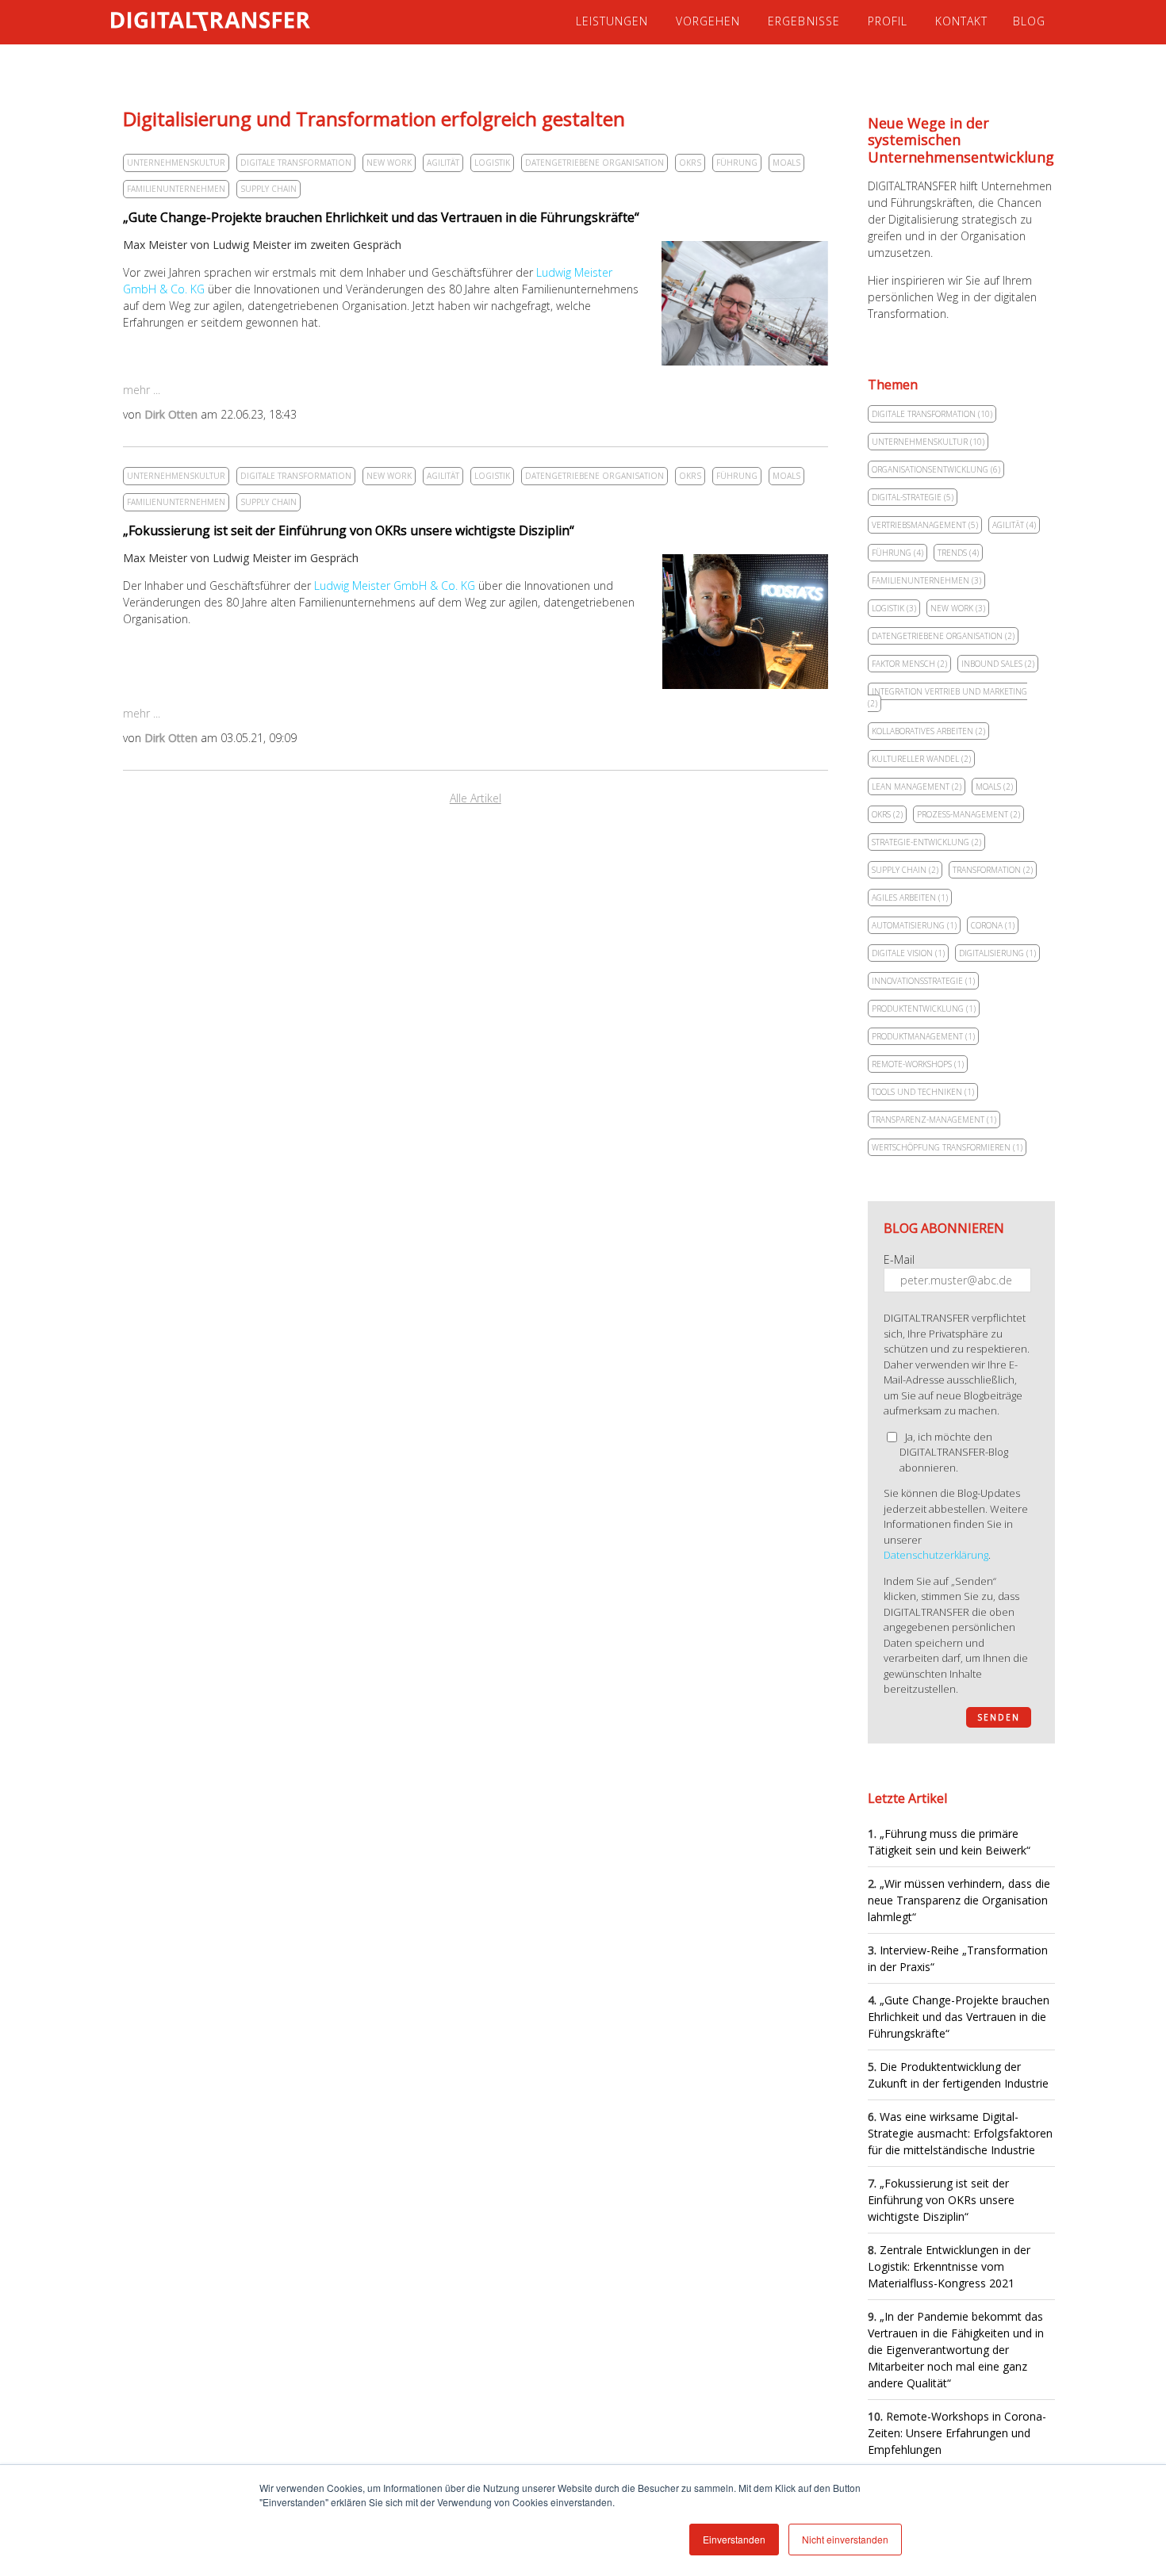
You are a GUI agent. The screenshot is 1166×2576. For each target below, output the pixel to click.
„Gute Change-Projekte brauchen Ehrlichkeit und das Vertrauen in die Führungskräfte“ (381, 217)
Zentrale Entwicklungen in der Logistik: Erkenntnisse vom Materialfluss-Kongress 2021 (949, 2266)
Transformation (993, 870)
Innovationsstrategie (923, 981)
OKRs (690, 163)
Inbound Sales (998, 664)
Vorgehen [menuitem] (708, 21)
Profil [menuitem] (888, 21)
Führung (737, 163)
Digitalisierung (997, 953)
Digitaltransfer (260, 21)
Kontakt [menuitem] (961, 21)
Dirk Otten (171, 414)
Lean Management (917, 787)
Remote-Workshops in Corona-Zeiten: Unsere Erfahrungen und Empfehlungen (957, 2433)
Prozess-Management (968, 814)
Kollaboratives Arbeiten (928, 731)
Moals (786, 163)
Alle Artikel (476, 798)
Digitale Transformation (296, 163)
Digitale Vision (908, 953)
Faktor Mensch (909, 664)
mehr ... (142, 390)
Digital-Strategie (913, 497)
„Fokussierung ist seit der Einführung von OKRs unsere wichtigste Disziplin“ (349, 530)
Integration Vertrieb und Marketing (947, 697)
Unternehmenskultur (176, 163)
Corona (993, 925)
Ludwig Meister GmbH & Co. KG (395, 586)
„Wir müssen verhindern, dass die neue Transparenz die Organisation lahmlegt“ (959, 1900)
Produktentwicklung (924, 1009)
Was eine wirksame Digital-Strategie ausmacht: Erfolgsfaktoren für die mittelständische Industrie (960, 2133)
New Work (389, 163)
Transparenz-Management (934, 1120)
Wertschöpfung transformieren (947, 1147)
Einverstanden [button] (734, 2539)
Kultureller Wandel (921, 759)
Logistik (492, 163)
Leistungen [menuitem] (612, 21)
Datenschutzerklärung (936, 1555)
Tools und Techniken (923, 1092)
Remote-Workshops (918, 1064)
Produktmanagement (923, 1036)
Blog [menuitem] (1029, 21)
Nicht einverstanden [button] (845, 2539)
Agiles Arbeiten (910, 898)
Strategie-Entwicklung (926, 842)
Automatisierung (914, 925)
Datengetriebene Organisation (595, 163)
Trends (958, 553)
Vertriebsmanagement (925, 525)
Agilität (443, 163)
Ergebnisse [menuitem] (804, 21)
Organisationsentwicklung (936, 469)
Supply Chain (268, 189)
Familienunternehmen (176, 189)
